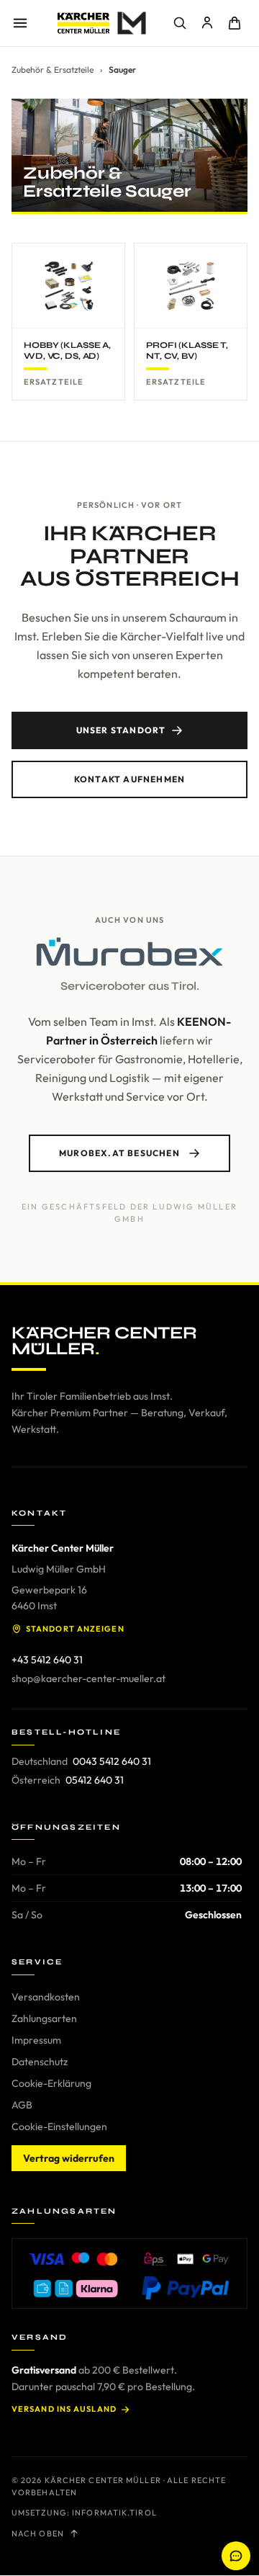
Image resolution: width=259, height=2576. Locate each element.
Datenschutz (40, 2062)
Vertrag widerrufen (69, 2158)
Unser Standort (121, 730)
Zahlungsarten (44, 2018)
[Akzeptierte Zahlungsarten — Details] (129, 2273)
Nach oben (38, 2533)
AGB (22, 2105)
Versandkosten (46, 1997)
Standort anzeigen (75, 1629)
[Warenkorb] (235, 23)
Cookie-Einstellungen (59, 2126)
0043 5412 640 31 (112, 1761)
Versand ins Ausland (64, 2409)
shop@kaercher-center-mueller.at (88, 1678)
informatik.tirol (114, 2513)
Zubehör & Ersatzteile (53, 70)
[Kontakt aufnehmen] (236, 2556)
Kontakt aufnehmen (129, 779)
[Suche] (180, 23)
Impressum (36, 2040)
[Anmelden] (207, 23)
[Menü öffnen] (20, 23)
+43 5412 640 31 (47, 1660)
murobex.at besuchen (119, 1153)
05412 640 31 (95, 1780)
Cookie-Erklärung (51, 2083)
